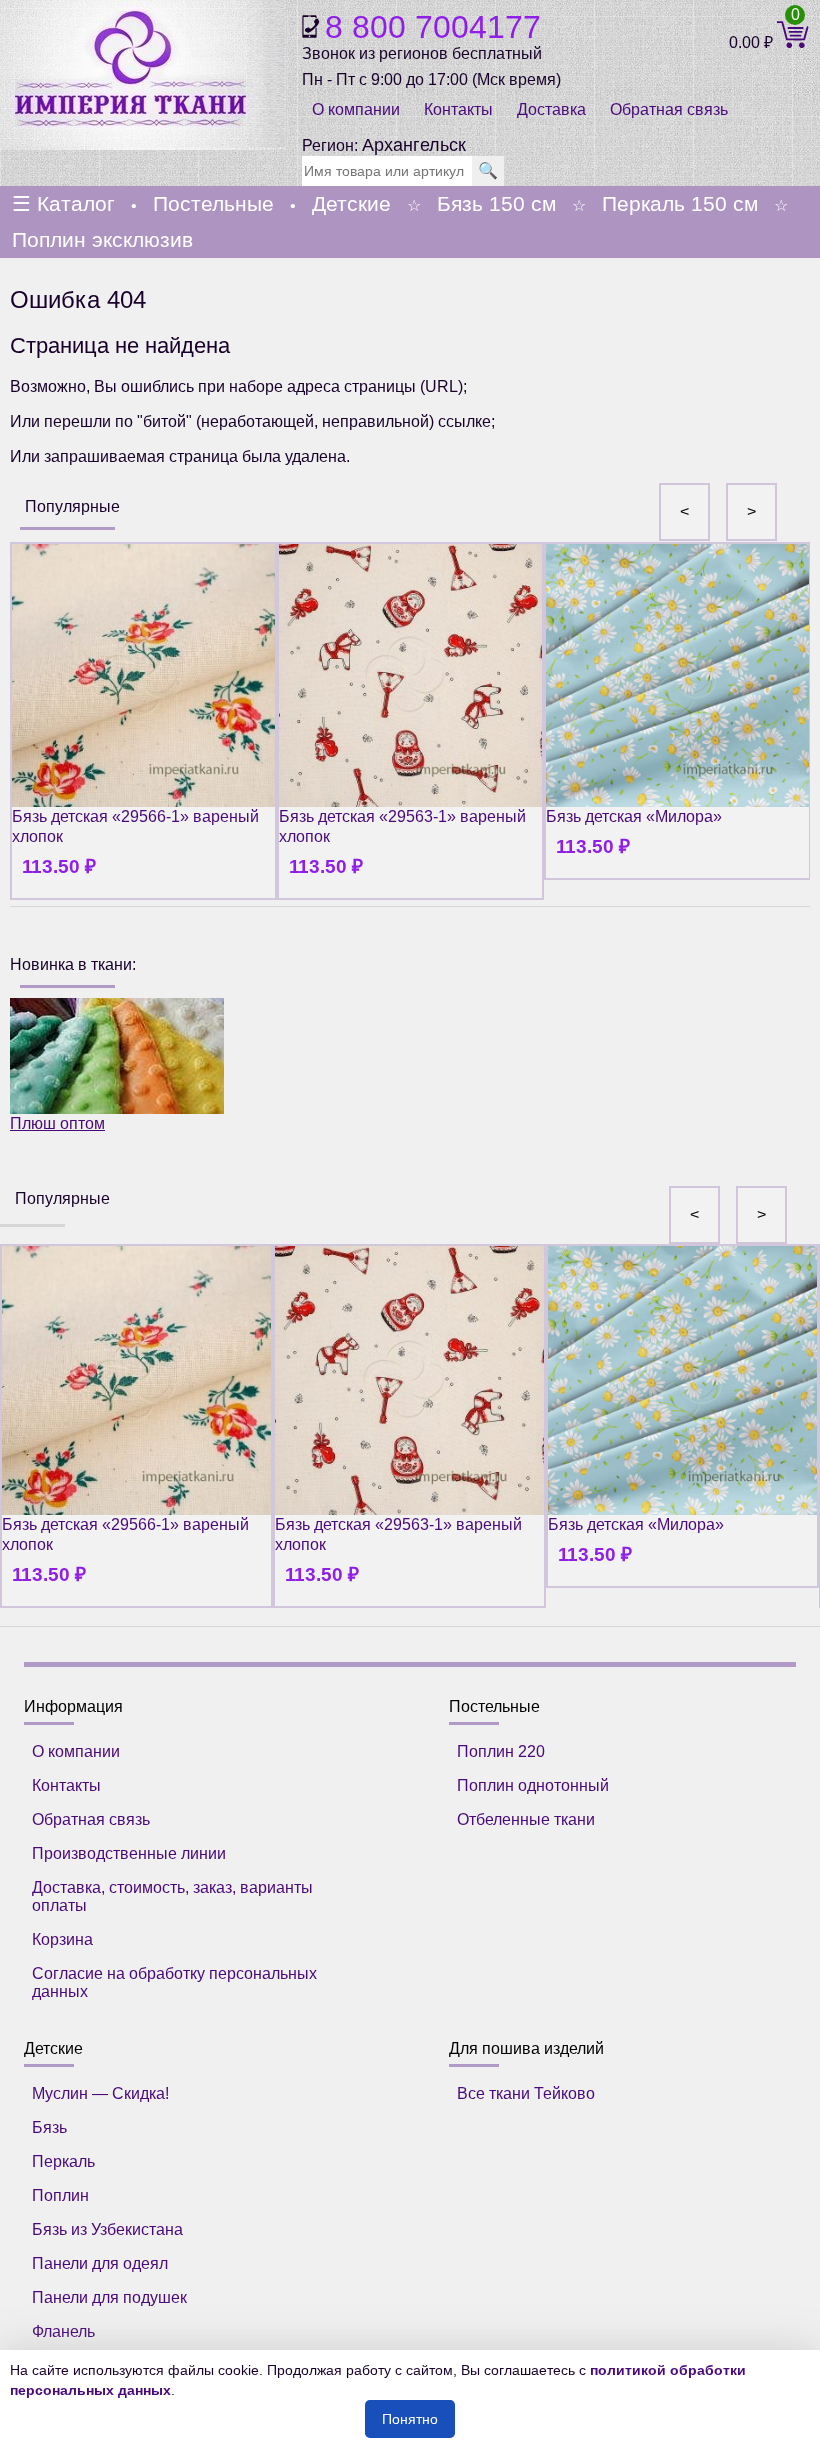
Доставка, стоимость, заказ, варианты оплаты (172, 1896)
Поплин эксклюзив (102, 239)
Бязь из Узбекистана (107, 2229)
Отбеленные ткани (526, 1819)
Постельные (213, 203)
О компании (356, 109)
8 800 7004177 (433, 27)
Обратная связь (91, 1819)
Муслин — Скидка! (100, 2093)
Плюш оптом (57, 1123)
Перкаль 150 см (680, 203)
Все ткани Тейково (526, 2093)
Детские (351, 203)
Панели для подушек (109, 2297)
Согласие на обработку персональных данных (174, 1982)
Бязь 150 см (496, 203)
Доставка (551, 109)
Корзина (62, 1939)
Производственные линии (129, 1853)
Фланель (63, 2331)
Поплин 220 (501, 1751)
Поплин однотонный (533, 1785)
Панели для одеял (100, 2263)
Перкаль (63, 2161)
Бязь (49, 2127)
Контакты (458, 109)
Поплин (60, 2195)
